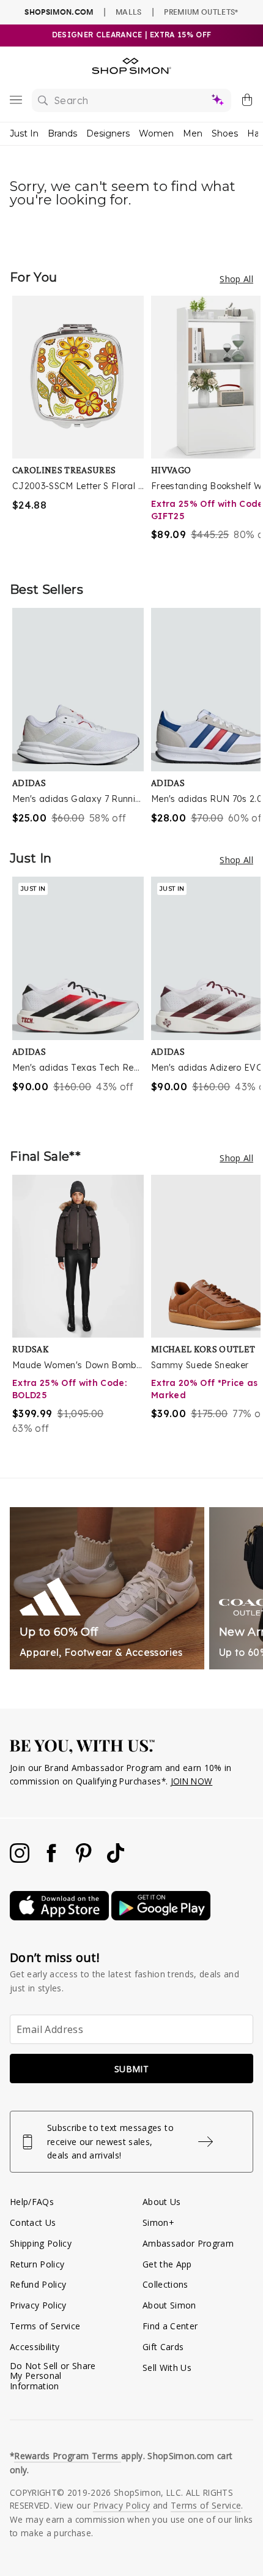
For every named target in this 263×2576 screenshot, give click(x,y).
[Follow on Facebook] (53, 1859)
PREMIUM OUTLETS (201, 12)
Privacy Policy (38, 2305)
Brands (62, 133)
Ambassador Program (188, 2243)
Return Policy (37, 2264)
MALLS (129, 12)
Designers (108, 133)
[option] (82, 426)
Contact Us (33, 2222)
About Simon (169, 2305)
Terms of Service (45, 2326)
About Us (162, 2202)
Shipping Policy (41, 2243)
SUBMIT (131, 2069)
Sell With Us (167, 2368)
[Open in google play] (161, 1917)
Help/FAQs (32, 2202)
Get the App (167, 2264)
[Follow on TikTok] (116, 1859)
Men (193, 133)
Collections (165, 2284)
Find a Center (170, 2326)
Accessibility (35, 2347)
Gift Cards (163, 2347)
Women (156, 133)
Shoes (225, 133)
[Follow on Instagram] (21, 1859)
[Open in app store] (61, 1917)
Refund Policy (38, 2284)
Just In (24, 133)
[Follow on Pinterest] (85, 1859)
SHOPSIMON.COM (59, 12)
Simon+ (158, 2222)
